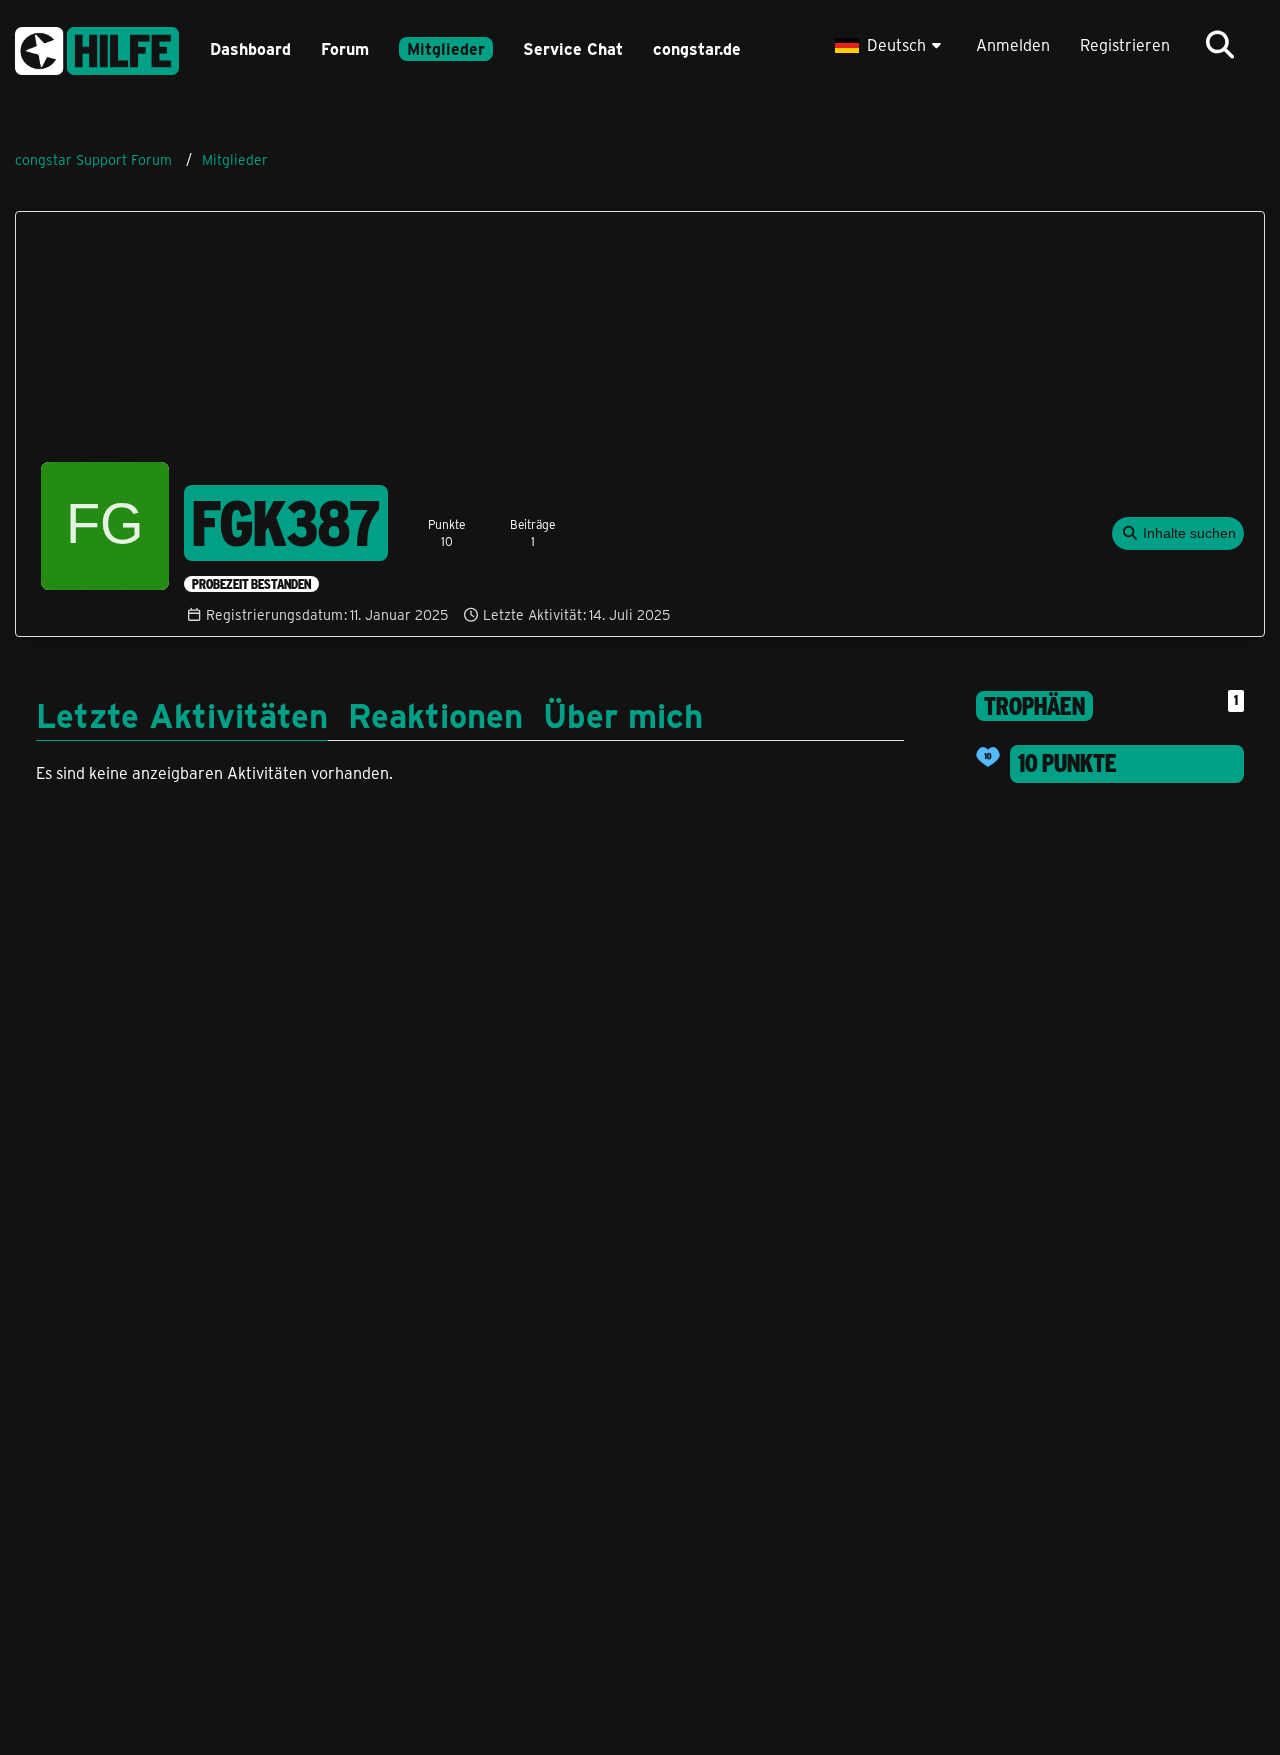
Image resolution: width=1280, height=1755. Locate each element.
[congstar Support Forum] (97, 47)
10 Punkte (1067, 763)
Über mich (623, 714)
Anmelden (1013, 44)
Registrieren (1125, 44)
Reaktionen (435, 714)
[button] (890, 45)
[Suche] (1220, 45)
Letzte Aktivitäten (182, 714)
